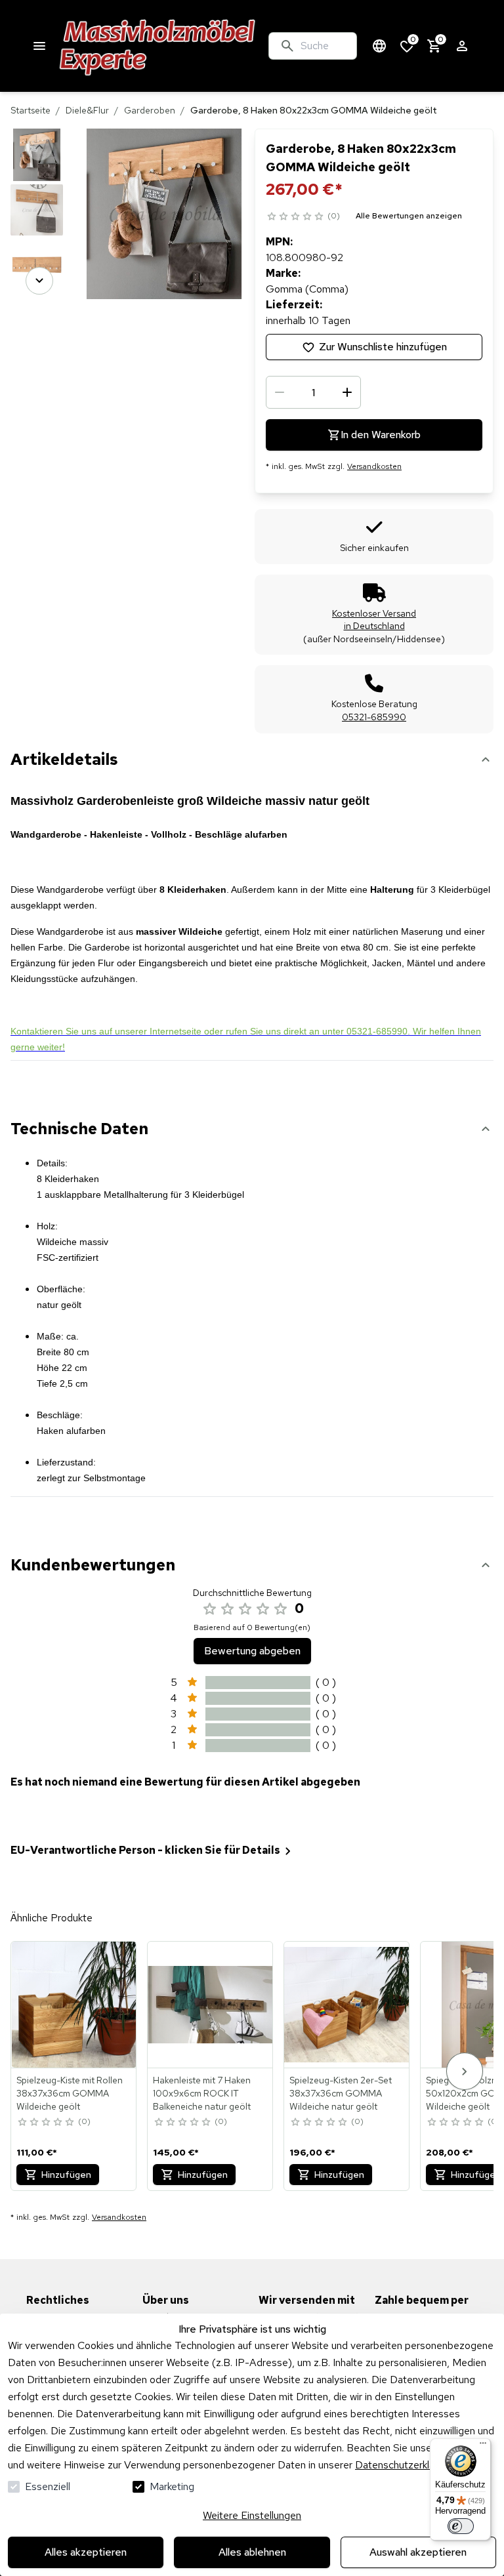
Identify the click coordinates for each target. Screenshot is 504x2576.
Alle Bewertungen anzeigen (409, 216)
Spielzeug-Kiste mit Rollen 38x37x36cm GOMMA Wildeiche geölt (70, 2093)
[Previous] (39, 147)
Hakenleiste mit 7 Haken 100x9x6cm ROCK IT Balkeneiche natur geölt (202, 2093)
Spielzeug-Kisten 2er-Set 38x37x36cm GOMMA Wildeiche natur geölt (341, 2093)
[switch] (461, 2526)
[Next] (39, 281)
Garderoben (150, 110)
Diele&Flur (87, 110)
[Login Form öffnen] (462, 46)
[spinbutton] (313, 392)
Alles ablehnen (252, 2552)
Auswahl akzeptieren (418, 2552)
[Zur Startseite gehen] (158, 46)
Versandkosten (374, 466)
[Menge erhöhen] (347, 392)
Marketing (172, 2486)
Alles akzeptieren (86, 2552)
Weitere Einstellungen (252, 2515)
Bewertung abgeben (252, 1651)
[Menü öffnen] (39, 46)
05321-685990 (374, 717)
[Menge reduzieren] (280, 392)
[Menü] (483, 2446)
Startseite (31, 110)
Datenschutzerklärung (405, 2465)
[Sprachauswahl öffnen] (379, 46)
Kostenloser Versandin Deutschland (374, 620)
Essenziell (48, 2486)
